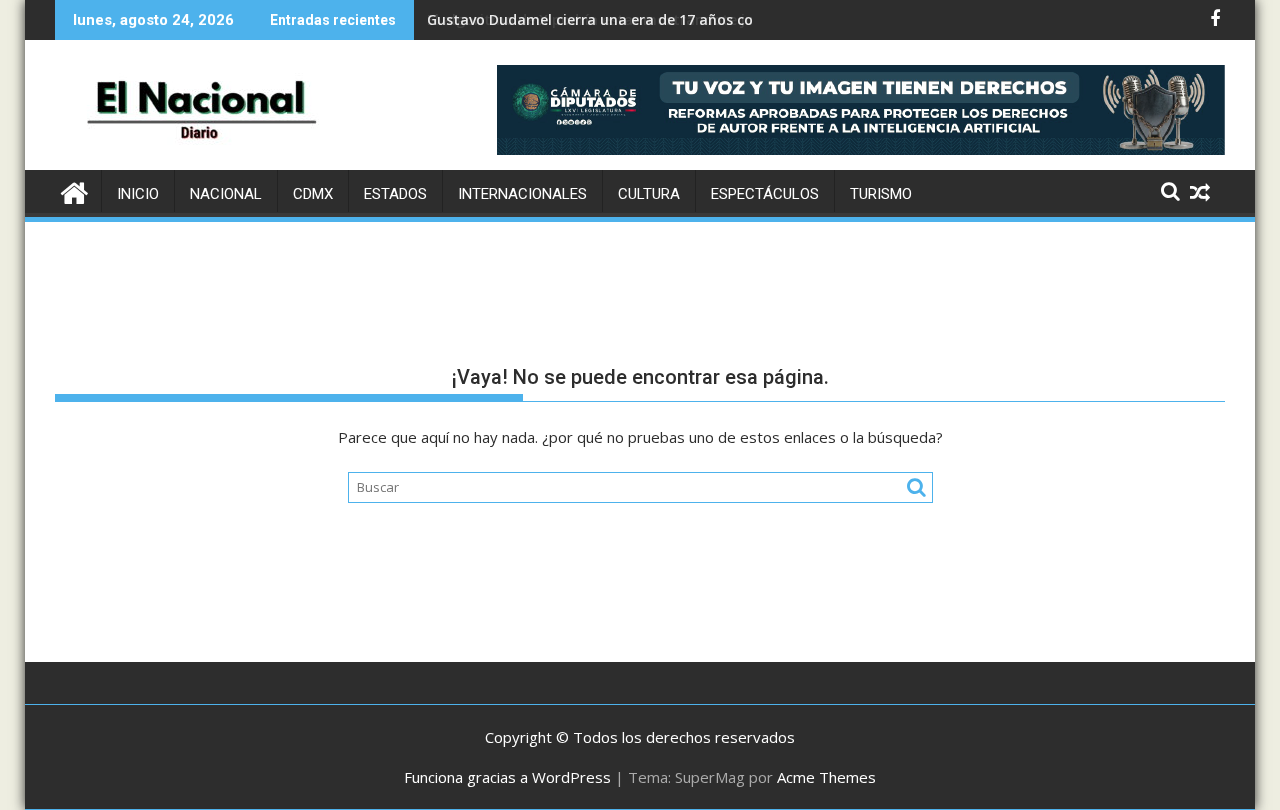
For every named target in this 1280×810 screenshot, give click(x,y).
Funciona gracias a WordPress (507, 777)
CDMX (313, 194)
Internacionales (522, 194)
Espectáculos (765, 194)
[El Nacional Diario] (74, 190)
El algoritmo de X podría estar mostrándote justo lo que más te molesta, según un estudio (747, 19)
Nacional (226, 194)
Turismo (881, 194)
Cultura (649, 194)
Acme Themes (826, 777)
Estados (395, 194)
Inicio (138, 194)
